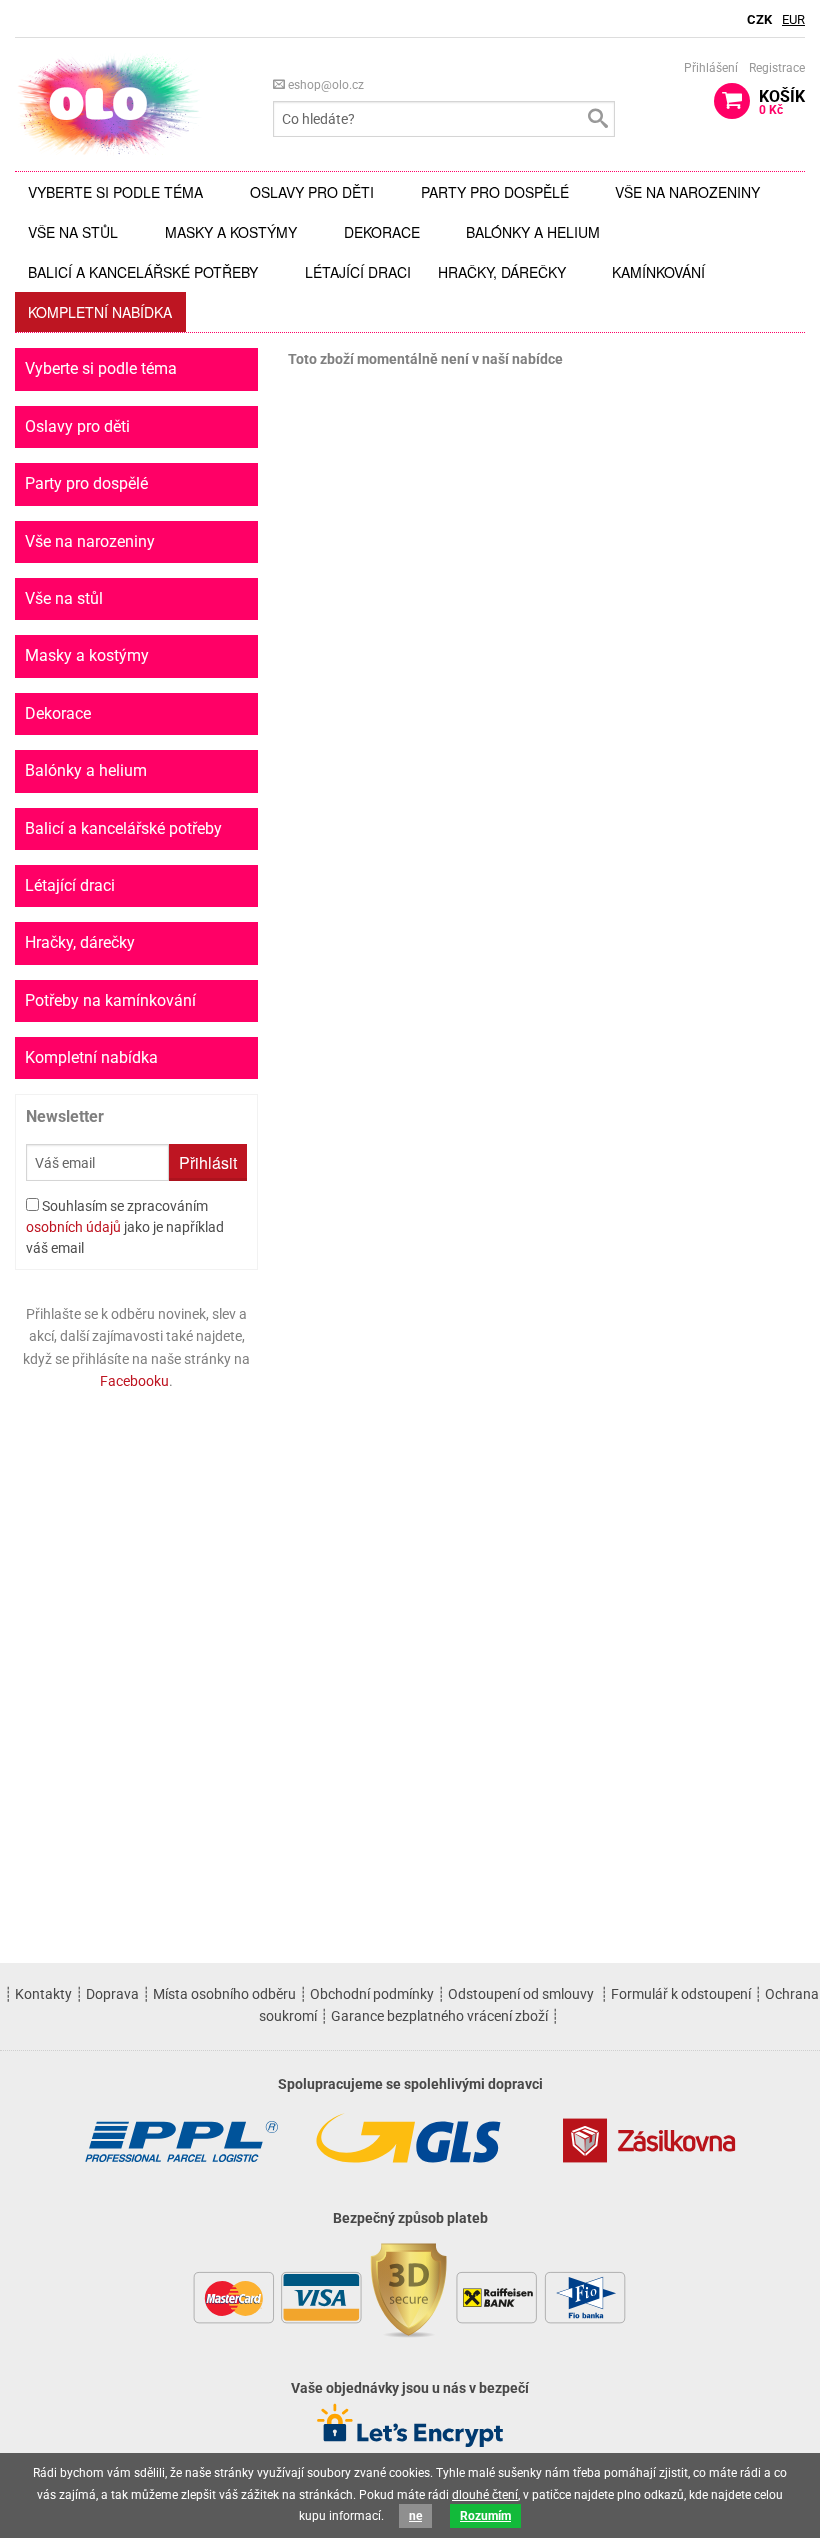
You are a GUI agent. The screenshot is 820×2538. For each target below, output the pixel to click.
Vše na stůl (73, 232)
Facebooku (134, 1381)
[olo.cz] (109, 103)
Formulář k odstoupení (681, 1994)
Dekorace (382, 232)
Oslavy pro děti (312, 192)
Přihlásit (208, 1162)
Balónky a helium (533, 232)
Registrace (777, 68)
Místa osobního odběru (224, 1994)
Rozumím (485, 2516)
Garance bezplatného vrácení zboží (439, 2016)
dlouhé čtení (485, 2495)
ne (415, 2516)
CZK (759, 19)
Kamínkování (658, 272)
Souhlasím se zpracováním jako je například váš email (125, 1227)
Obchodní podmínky (372, 1994)
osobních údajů (73, 1227)
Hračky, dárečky (502, 272)
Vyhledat (597, 119)
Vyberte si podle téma (115, 192)
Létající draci (358, 272)
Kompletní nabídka (100, 312)
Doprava (112, 1994)
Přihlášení (711, 68)
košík (782, 102)
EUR (793, 19)
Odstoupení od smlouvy (521, 1994)
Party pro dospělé (495, 192)
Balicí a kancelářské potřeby (143, 272)
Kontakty (43, 1994)
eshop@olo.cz (324, 85)
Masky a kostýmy (231, 232)
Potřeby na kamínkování (110, 1000)
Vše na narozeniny (687, 192)
